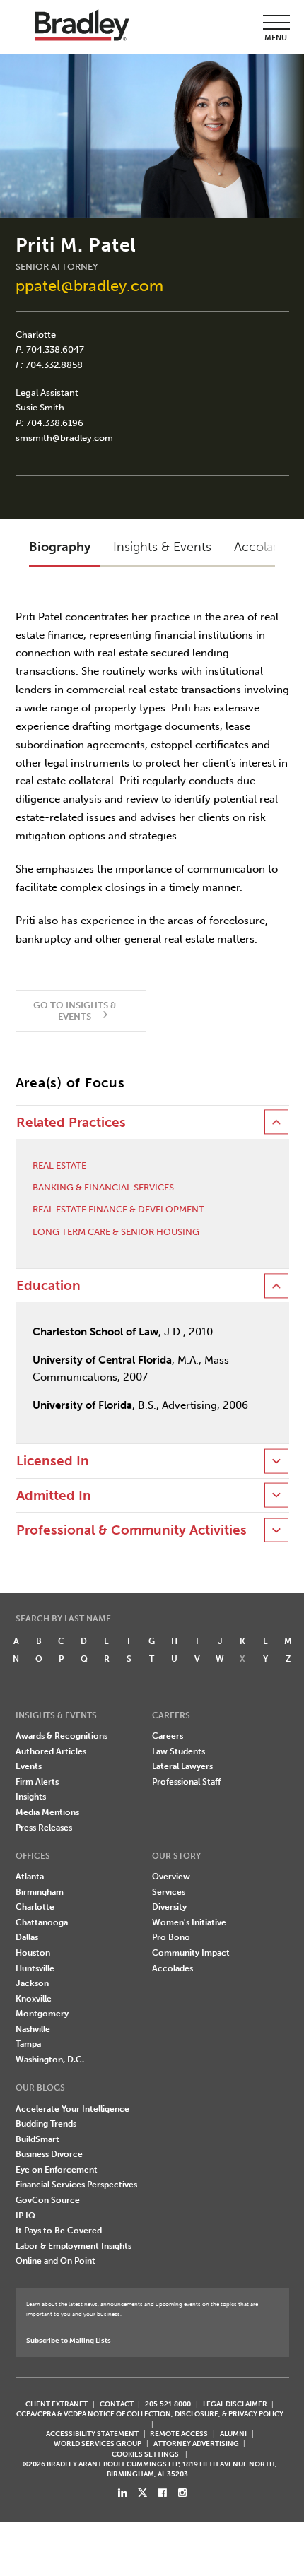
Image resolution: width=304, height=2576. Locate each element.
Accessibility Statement (92, 2434)
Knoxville (34, 1999)
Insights (31, 1797)
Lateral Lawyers (182, 1766)
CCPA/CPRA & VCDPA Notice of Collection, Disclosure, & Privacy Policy (150, 2414)
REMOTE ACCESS (179, 2434)
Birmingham (40, 1892)
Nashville (33, 2029)
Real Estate (59, 1165)
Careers (168, 1736)
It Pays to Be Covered (59, 2231)
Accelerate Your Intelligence (72, 2109)
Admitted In (54, 1496)
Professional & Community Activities (131, 1530)
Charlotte (36, 335)
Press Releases (44, 1828)
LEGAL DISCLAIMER (235, 2404)
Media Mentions (47, 1812)
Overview (171, 1877)
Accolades (173, 1968)
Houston (33, 1953)
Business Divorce (49, 2154)
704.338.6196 (55, 423)
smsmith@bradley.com (64, 438)
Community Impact (191, 1953)
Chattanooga (42, 1922)
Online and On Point (55, 2261)
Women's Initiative (189, 1922)
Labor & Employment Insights (74, 2246)
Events (29, 1766)
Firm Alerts (37, 1782)
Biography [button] (60, 547)
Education (48, 1286)
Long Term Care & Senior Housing (116, 1232)
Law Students (179, 1751)
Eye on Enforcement (57, 2170)
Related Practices (71, 1123)
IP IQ (25, 2216)
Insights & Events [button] (162, 547)
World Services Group (98, 2444)
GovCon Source (48, 2200)
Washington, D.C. (50, 2060)
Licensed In (53, 1461)
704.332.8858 (54, 365)
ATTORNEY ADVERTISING (196, 2444)
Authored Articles (51, 1751)
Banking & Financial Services (103, 1187)
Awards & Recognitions (62, 1736)
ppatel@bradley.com (89, 286)
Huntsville (35, 1968)
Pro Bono (171, 1937)
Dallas (27, 1937)
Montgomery (42, 2014)
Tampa (28, 2044)
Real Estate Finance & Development (118, 1209)
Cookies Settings (145, 2454)
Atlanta (30, 1877)
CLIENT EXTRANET (57, 2404)
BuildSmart (37, 2139)
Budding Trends (46, 2124)
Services (169, 1892)
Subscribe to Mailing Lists (69, 2340)
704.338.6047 (55, 349)
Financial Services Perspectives (76, 2185)
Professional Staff (186, 1782)
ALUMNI (233, 2434)
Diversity (169, 1907)
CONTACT (117, 2404)
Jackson (32, 1983)
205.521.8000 (168, 2404)
